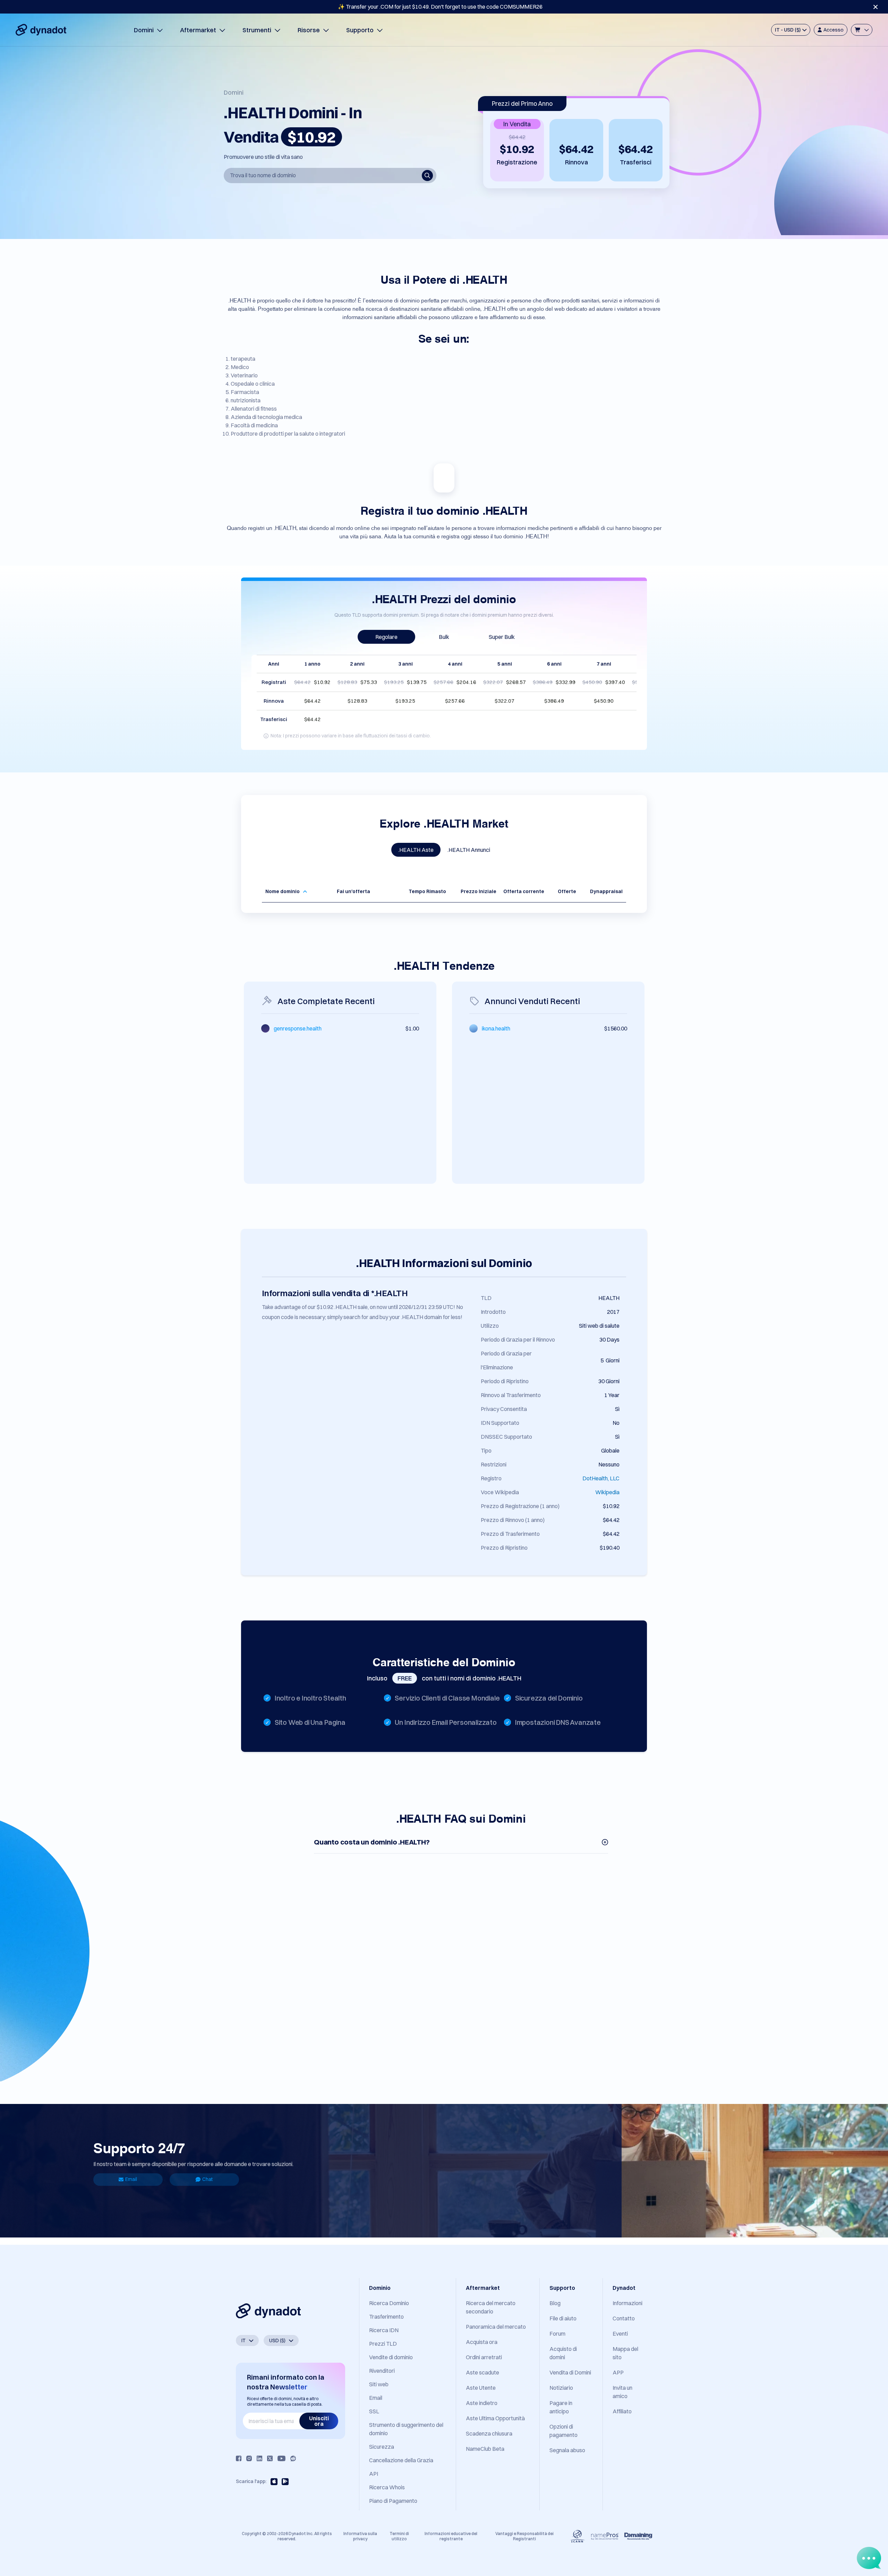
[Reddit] (293, 2458)
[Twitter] (270, 2458)
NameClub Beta (485, 2449)
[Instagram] (249, 2458)
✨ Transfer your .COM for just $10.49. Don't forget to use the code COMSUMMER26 (440, 7)
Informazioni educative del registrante (451, 2536)
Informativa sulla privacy (360, 2536)
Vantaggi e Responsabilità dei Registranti (524, 2536)
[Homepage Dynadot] (41, 30)
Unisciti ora (319, 2421)
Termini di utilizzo (399, 2536)
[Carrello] (862, 30)
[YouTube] (281, 2458)
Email (131, 2179)
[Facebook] (239, 2458)
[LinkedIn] (259, 2458)
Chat (207, 2179)
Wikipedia (607, 1492)
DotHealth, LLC (601, 1478)
